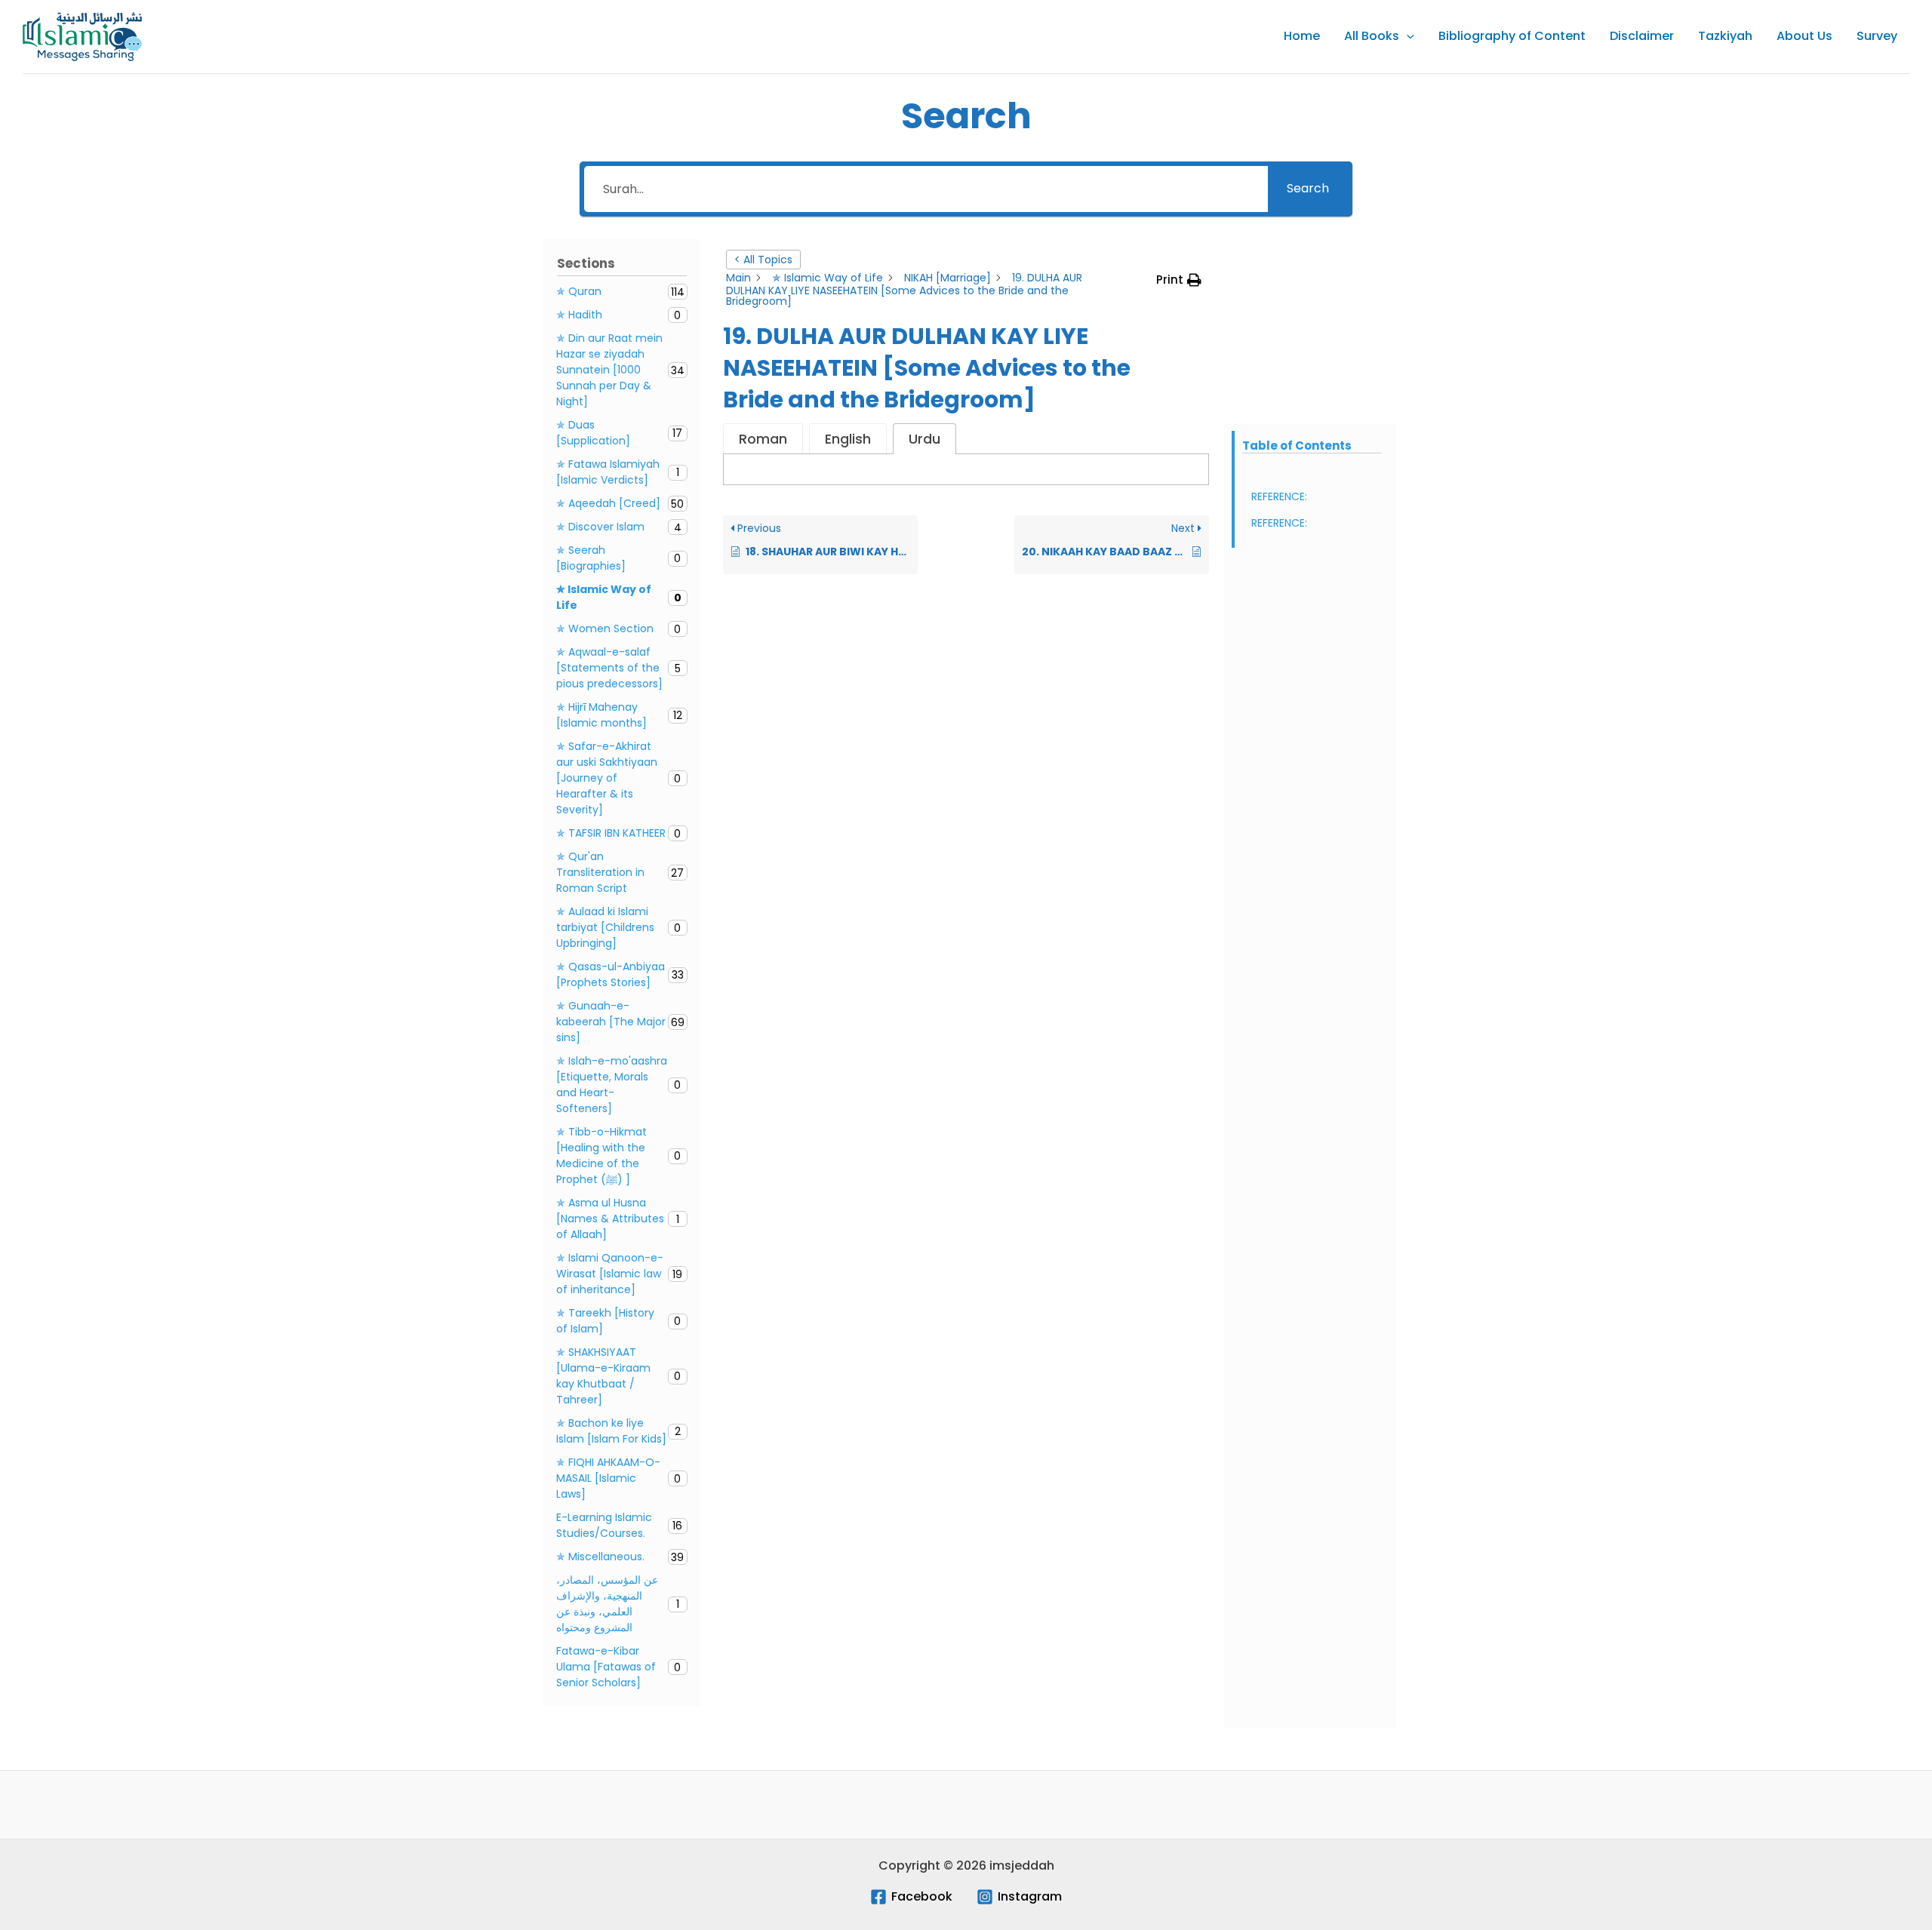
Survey (1877, 36)
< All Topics (763, 260)
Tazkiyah (1725, 36)
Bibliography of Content (1512, 36)
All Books (1372, 36)
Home (1302, 36)
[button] (1407, 36)
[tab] (763, 439)
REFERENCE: (1279, 496)
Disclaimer (1642, 36)
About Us (1804, 36)
